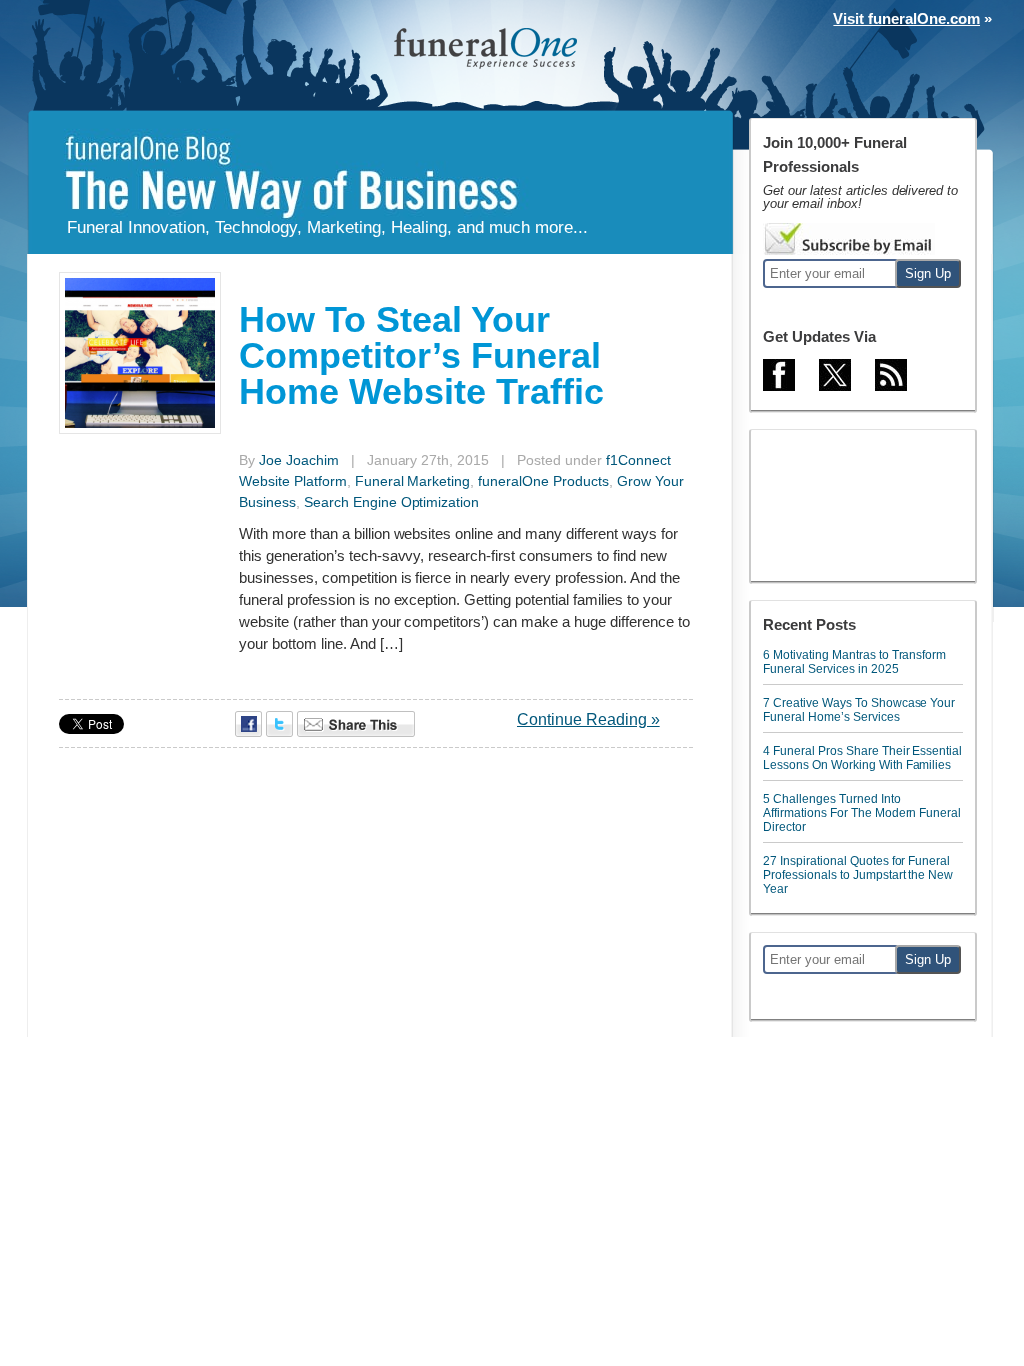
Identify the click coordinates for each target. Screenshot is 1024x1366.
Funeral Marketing (413, 481)
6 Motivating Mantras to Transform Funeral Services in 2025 (854, 662)
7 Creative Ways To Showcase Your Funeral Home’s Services (859, 710)
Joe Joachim (299, 460)
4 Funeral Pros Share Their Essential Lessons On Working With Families (862, 758)
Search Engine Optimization (391, 502)
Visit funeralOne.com (906, 18)
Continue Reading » (588, 719)
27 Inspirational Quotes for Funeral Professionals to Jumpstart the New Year (858, 875)
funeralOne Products (543, 481)
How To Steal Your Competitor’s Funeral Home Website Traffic (421, 355)
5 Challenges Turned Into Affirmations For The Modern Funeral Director (862, 813)
